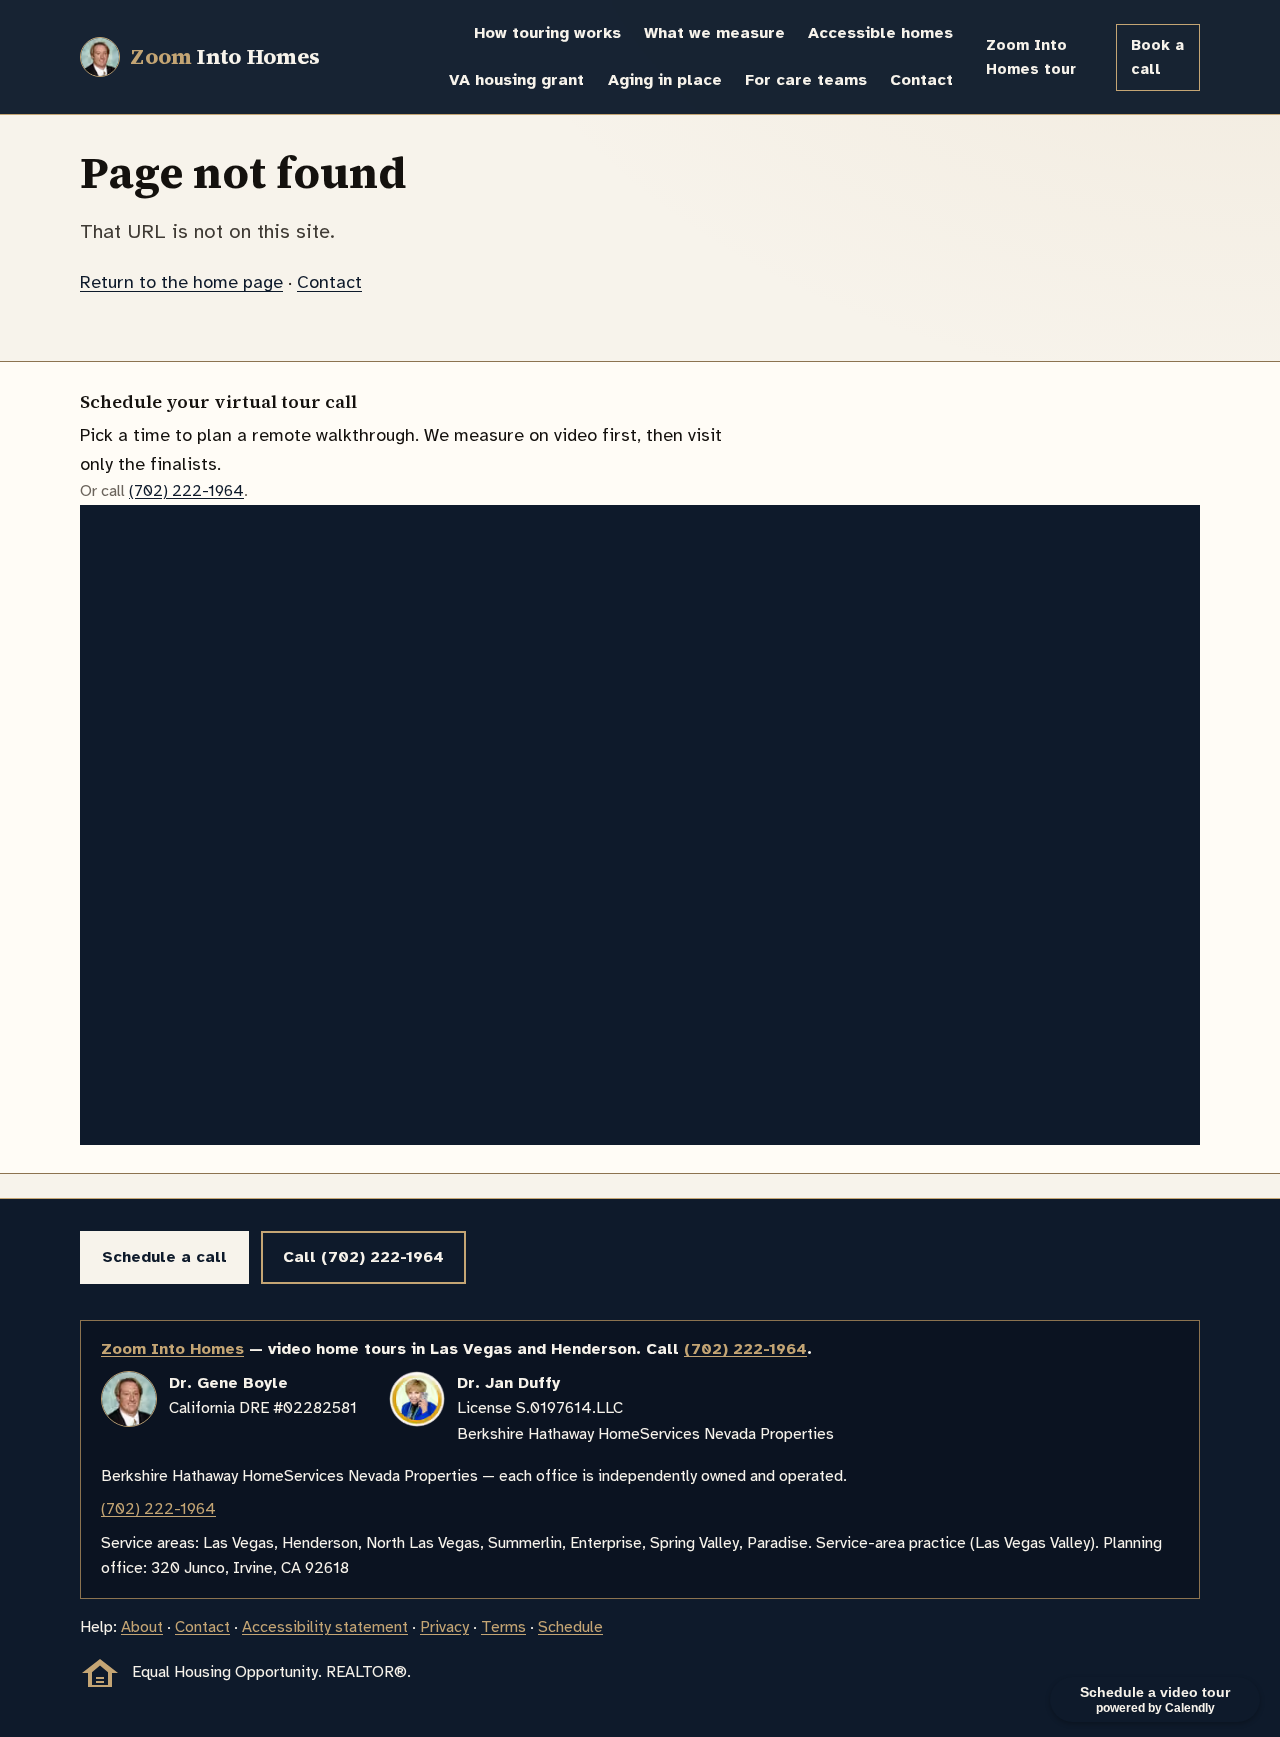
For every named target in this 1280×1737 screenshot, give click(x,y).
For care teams (806, 80)
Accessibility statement (325, 1627)
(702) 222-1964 (186, 491)
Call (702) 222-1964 (363, 1257)
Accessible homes (880, 33)
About (142, 1627)
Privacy (444, 1627)
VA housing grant (516, 80)
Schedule (570, 1627)
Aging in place (665, 80)
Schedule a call (164, 1257)
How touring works (547, 33)
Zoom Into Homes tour (1031, 57)
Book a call (1157, 57)
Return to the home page (181, 282)
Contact (921, 80)
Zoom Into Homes (172, 1349)
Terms (503, 1627)
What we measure (714, 33)
